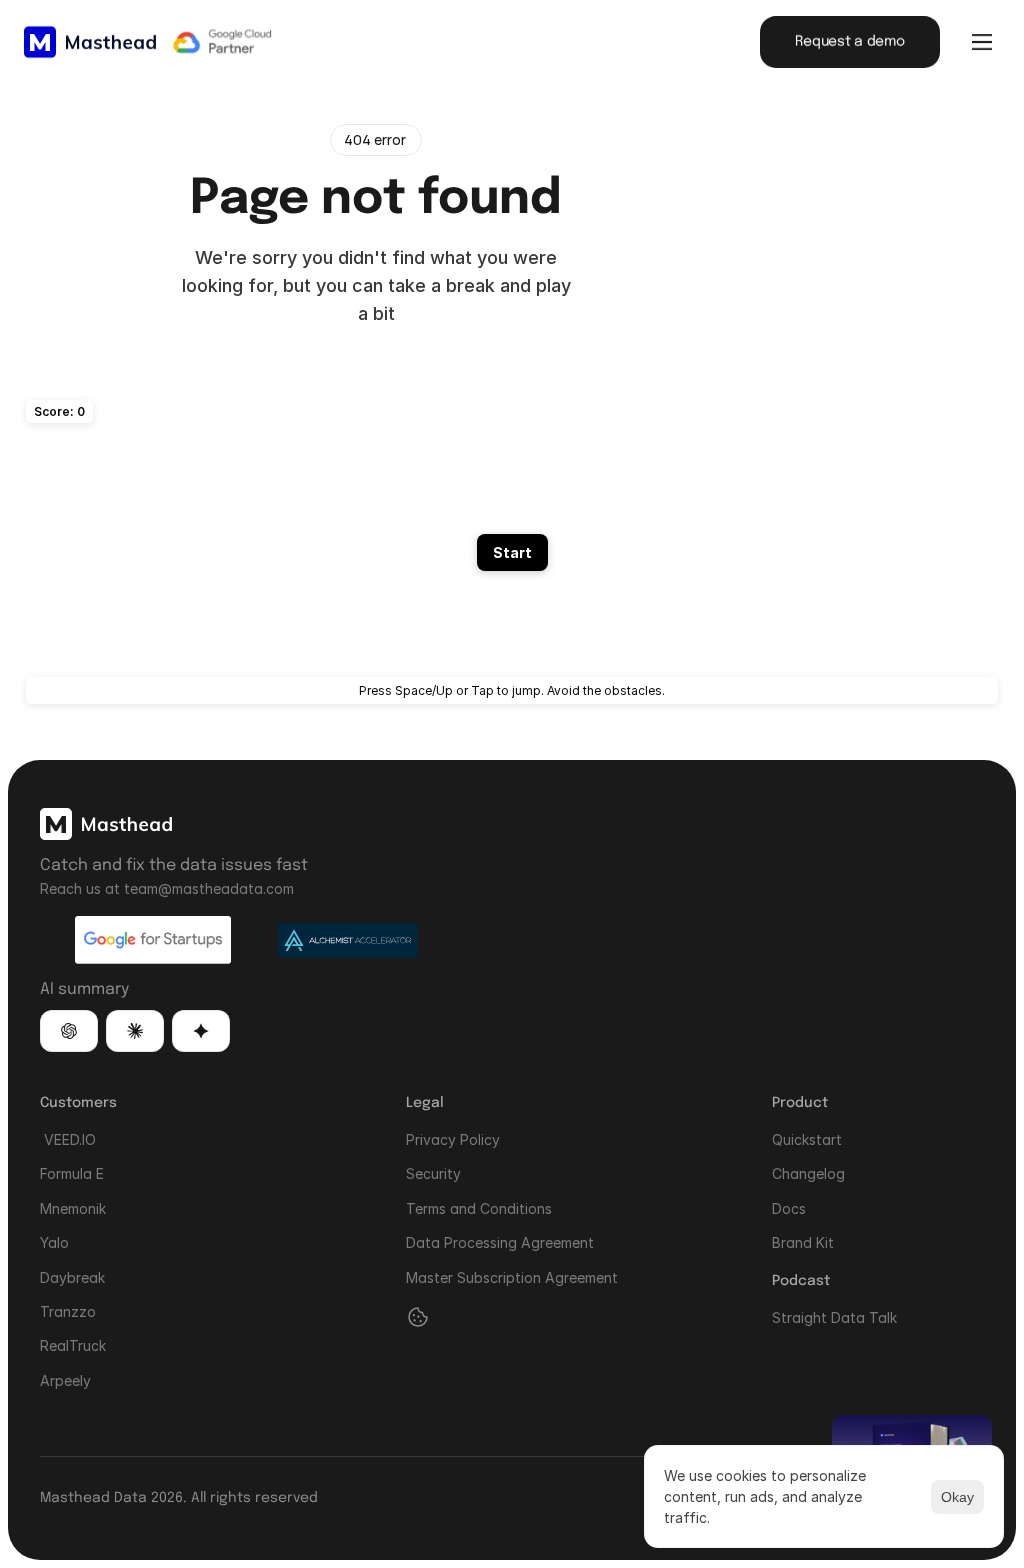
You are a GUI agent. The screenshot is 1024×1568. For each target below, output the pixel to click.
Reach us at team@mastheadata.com (167, 888)
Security (433, 1173)
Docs (789, 1208)
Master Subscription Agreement (512, 1276)
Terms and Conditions (479, 1208)
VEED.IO (68, 1139)
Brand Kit (803, 1242)
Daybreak (72, 1276)
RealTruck (73, 1345)
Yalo (54, 1242)
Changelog (808, 1173)
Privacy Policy (453, 1139)
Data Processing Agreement (500, 1242)
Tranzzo (68, 1311)
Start (512, 552)
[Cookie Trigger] (418, 1317)
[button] (69, 1032)
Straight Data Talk (834, 1316)
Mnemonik (73, 1208)
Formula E (72, 1173)
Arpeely (65, 1380)
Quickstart (807, 1139)
